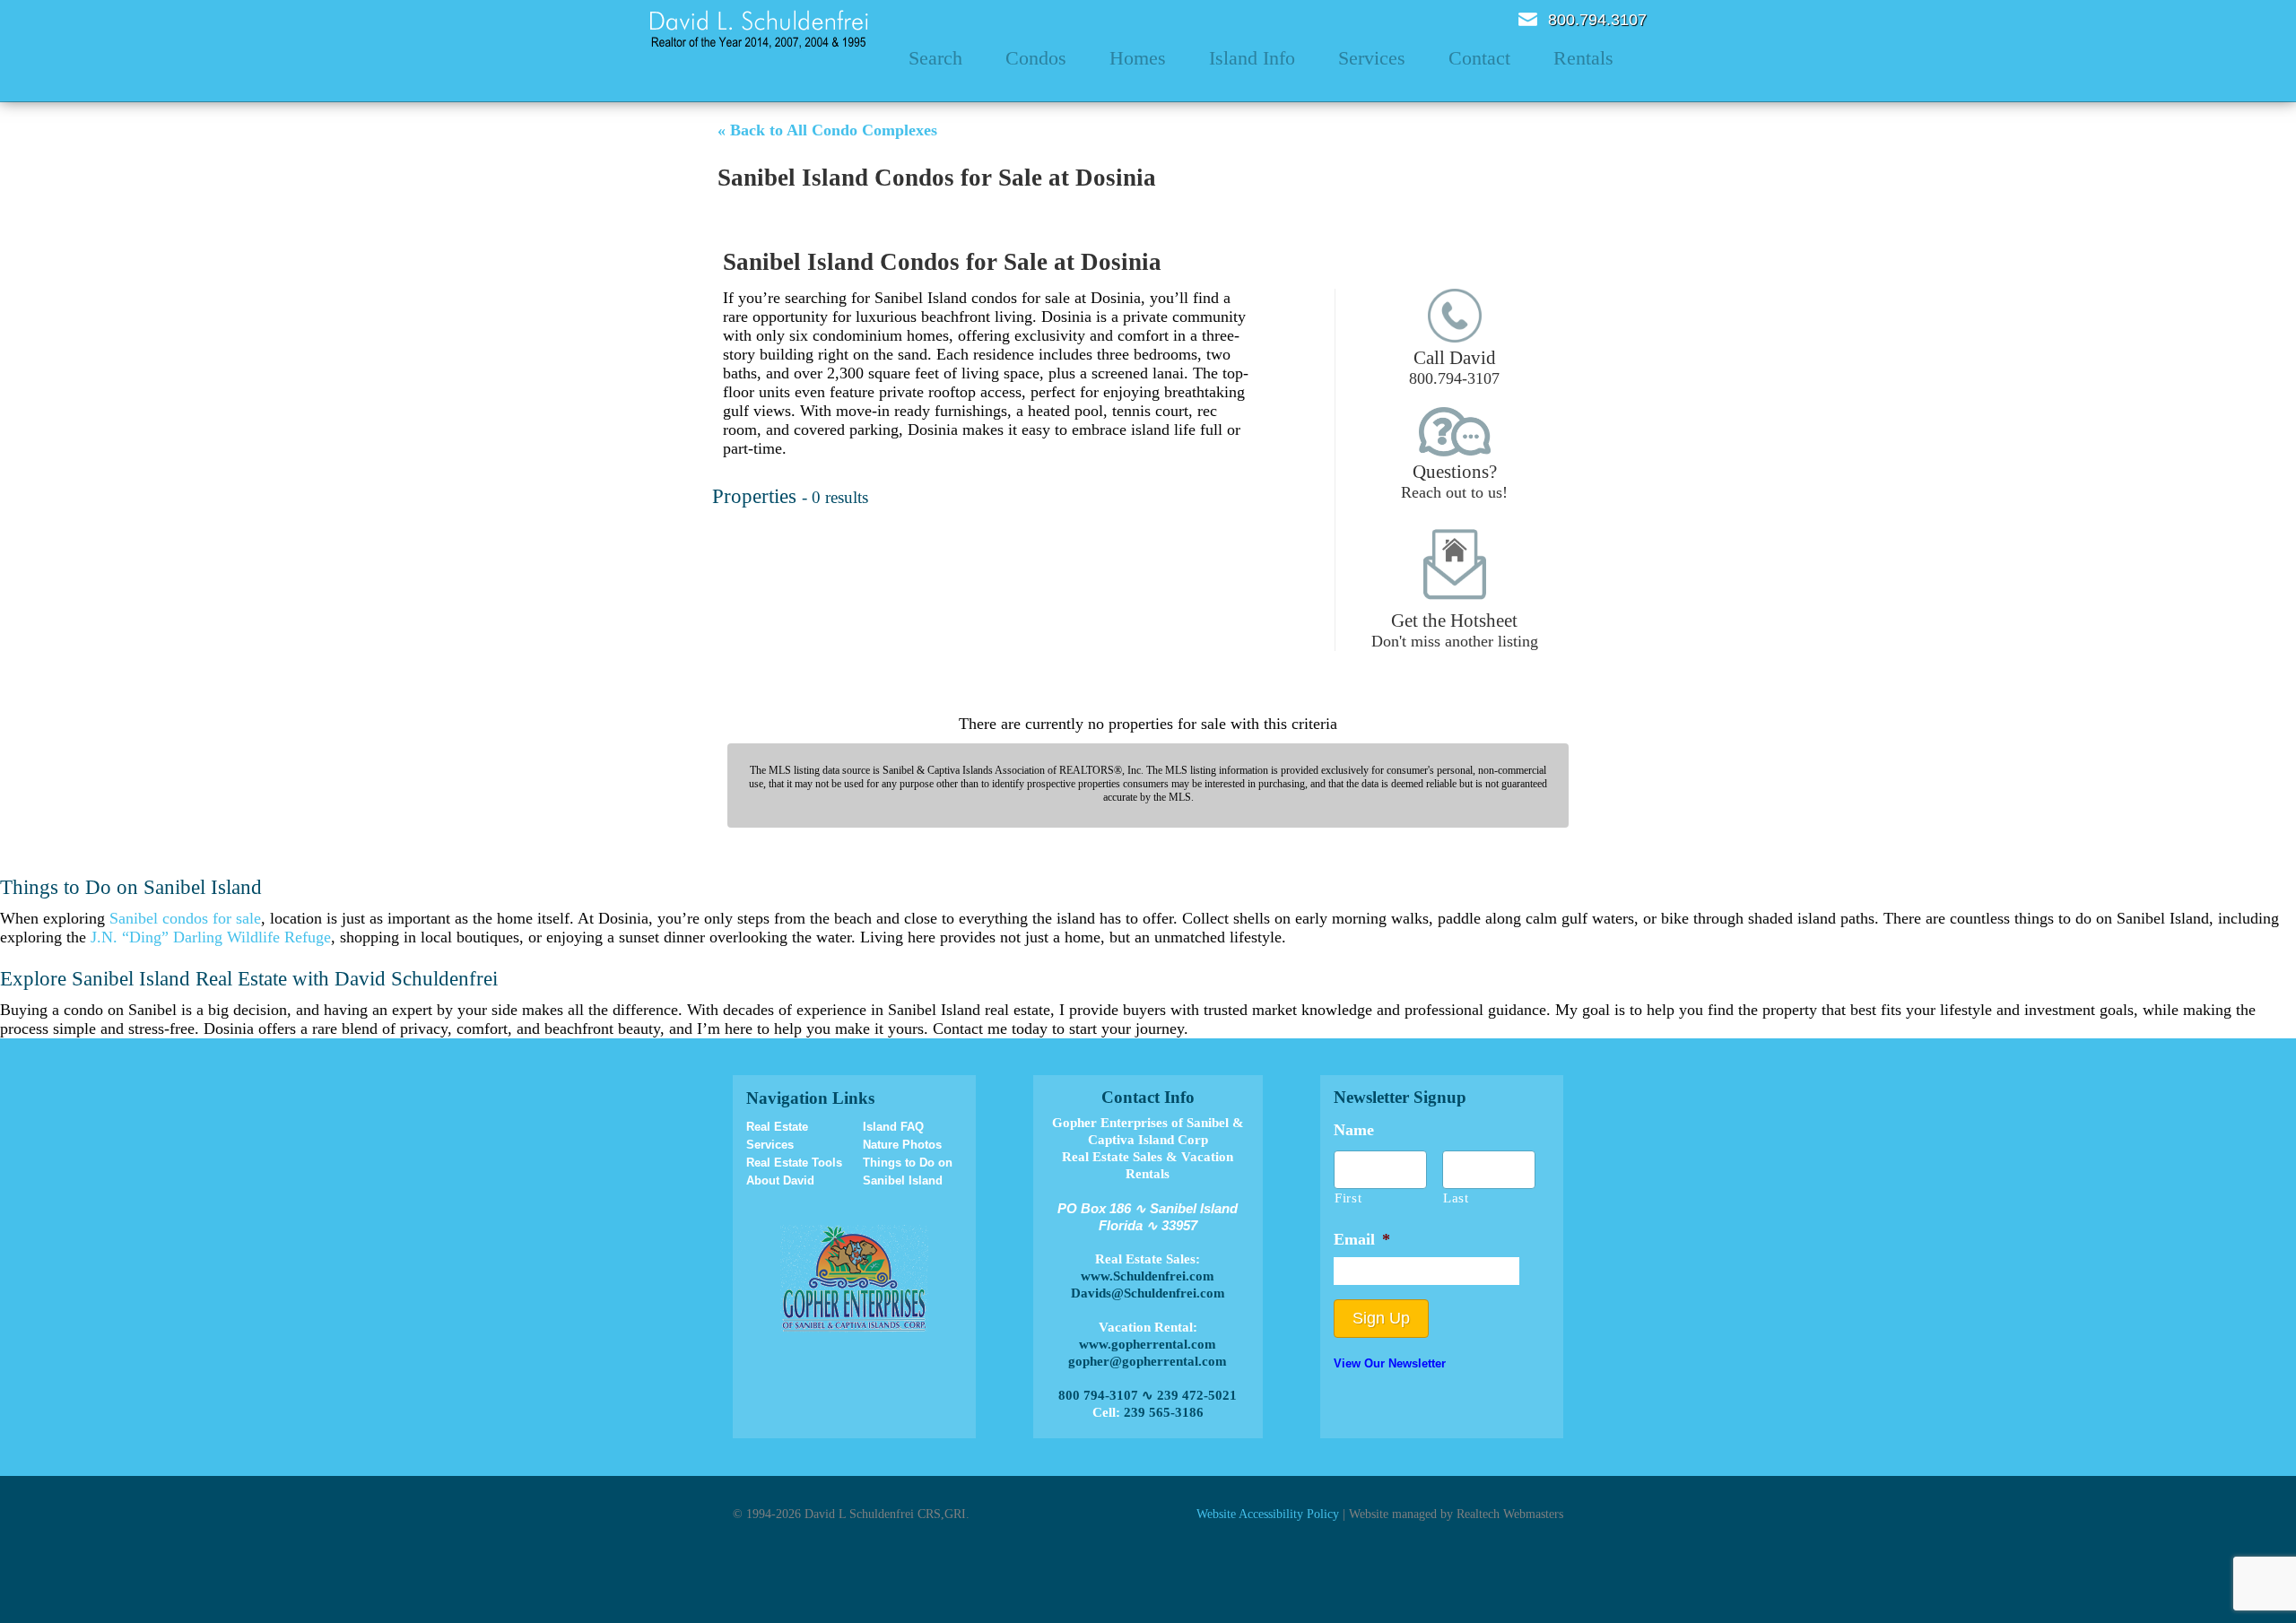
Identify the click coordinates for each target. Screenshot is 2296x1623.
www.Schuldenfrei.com (1148, 1276)
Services (1372, 58)
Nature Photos (902, 1145)
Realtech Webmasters (1510, 1514)
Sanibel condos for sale (185, 918)
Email (1528, 19)
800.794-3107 (1454, 367)
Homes (1138, 58)
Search (935, 58)
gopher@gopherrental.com (1148, 1361)
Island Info (1252, 58)
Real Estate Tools (794, 1163)
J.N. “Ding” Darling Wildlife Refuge (211, 937)
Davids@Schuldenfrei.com (1148, 1293)
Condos (1036, 58)
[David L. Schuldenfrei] (759, 28)
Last (1456, 1198)
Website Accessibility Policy (1268, 1514)
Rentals (1583, 58)
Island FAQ (893, 1127)
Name (1354, 1130)
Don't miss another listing (1455, 630)
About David (780, 1180)
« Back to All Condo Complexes (827, 130)
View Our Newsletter (1390, 1363)
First (1348, 1198)
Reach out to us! (1454, 481)
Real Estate (777, 1127)
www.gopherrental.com (1148, 1344)
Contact (1479, 58)
